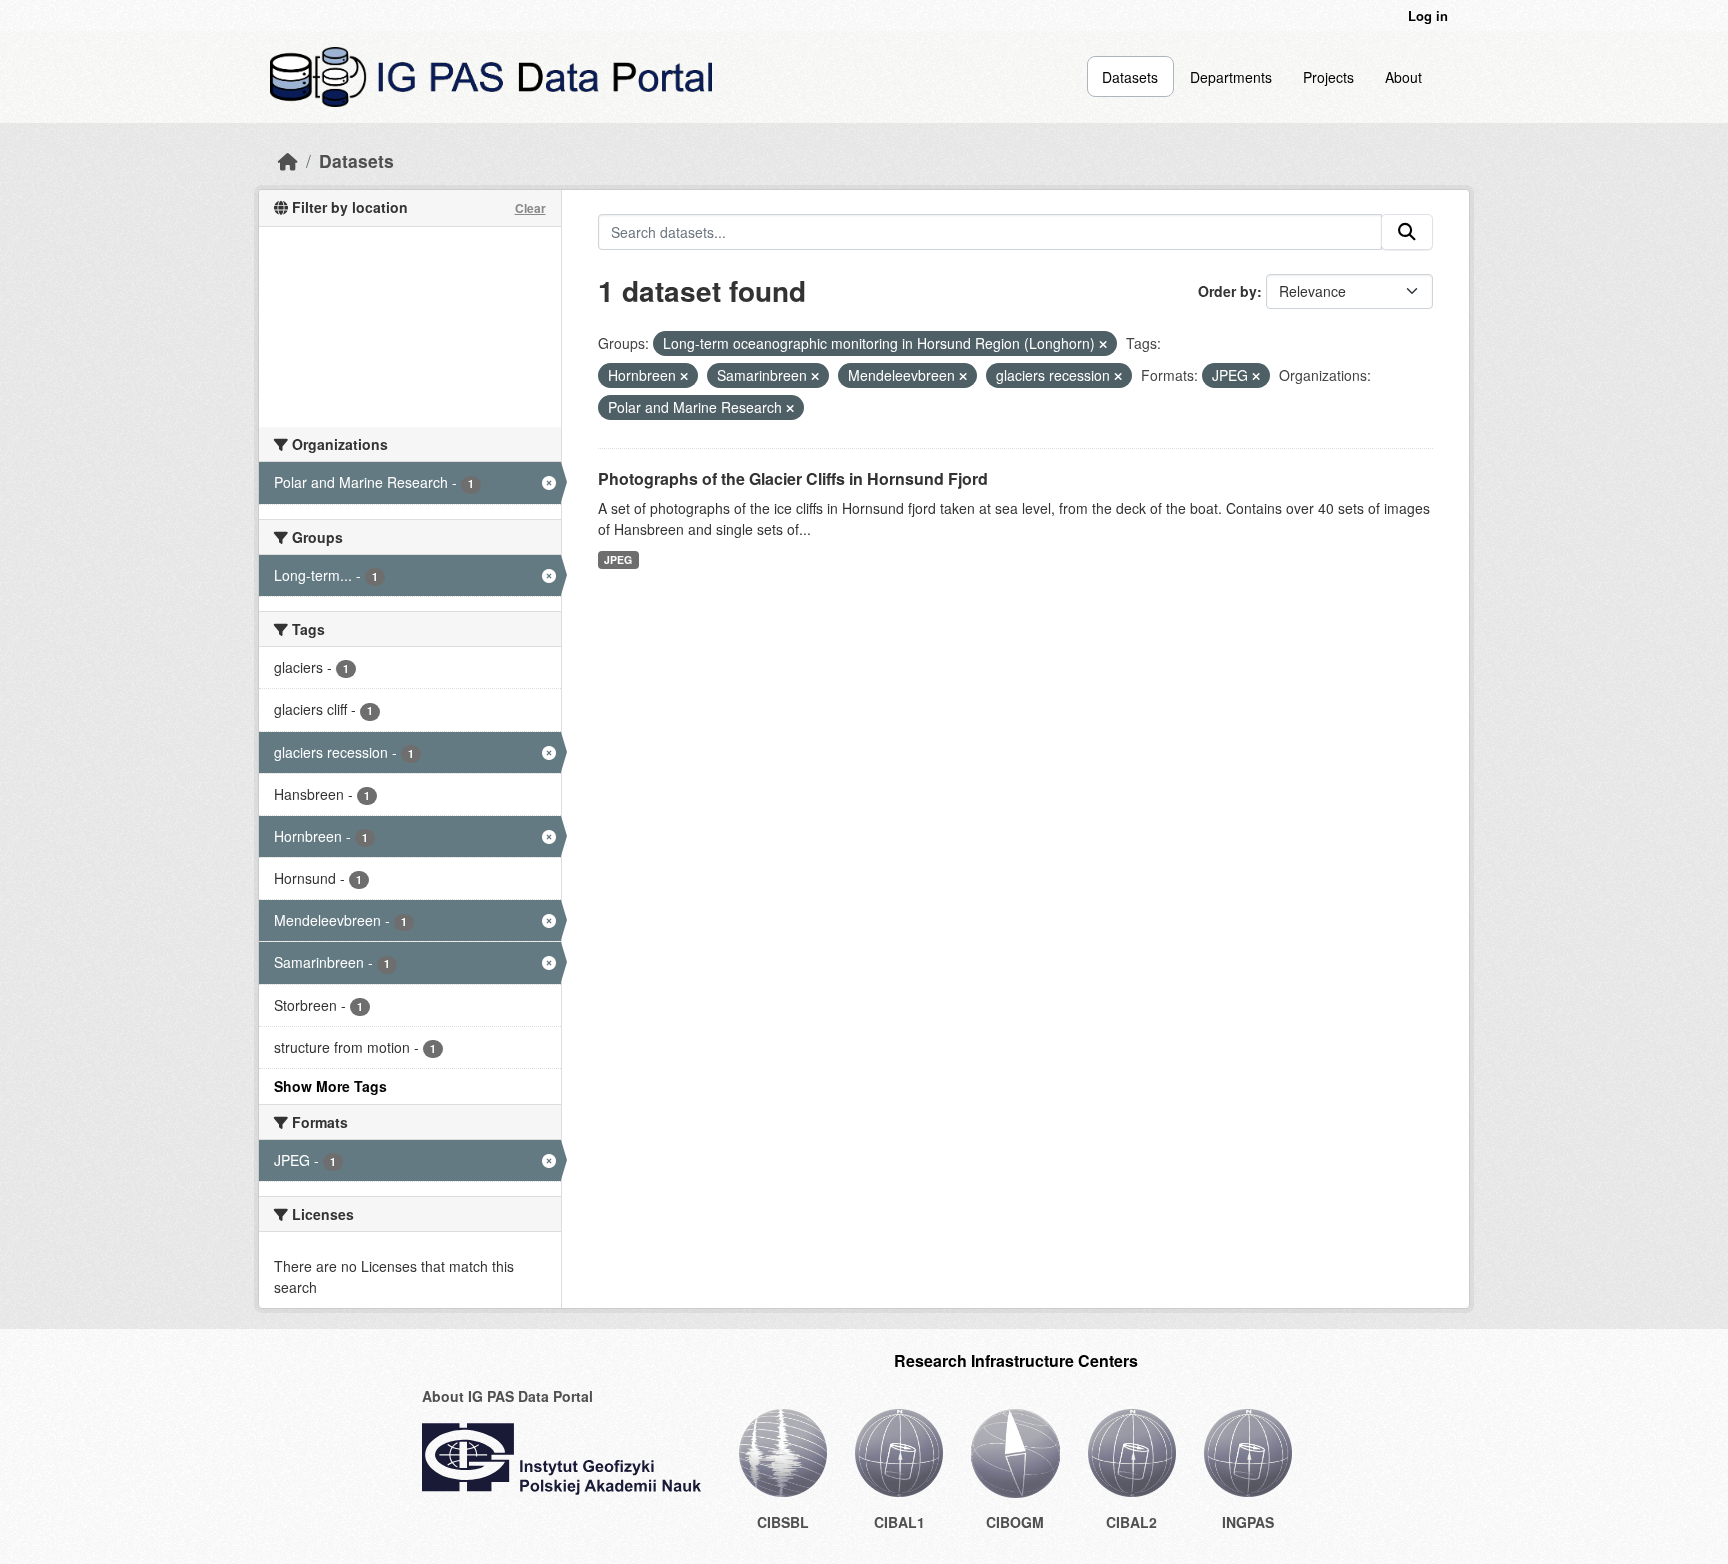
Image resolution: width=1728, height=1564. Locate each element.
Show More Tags (330, 1086)
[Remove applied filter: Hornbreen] (684, 376)
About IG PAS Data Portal (507, 1396)
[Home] (288, 160)
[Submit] (1407, 232)
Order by (1227, 291)
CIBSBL (783, 1522)
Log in (1428, 15)
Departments (1231, 77)
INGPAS (1248, 1522)
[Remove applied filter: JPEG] (1256, 376)
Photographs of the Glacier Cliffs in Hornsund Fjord (793, 478)
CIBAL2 (1131, 1522)
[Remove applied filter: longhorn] (1103, 344)
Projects (1328, 77)
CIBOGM (1015, 1522)
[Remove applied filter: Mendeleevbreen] (963, 376)
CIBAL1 (899, 1522)
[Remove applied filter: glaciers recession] (1118, 376)
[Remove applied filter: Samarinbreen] (815, 376)
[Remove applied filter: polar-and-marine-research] (790, 408)
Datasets (1130, 77)
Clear (530, 208)
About (1403, 77)
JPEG (618, 559)
